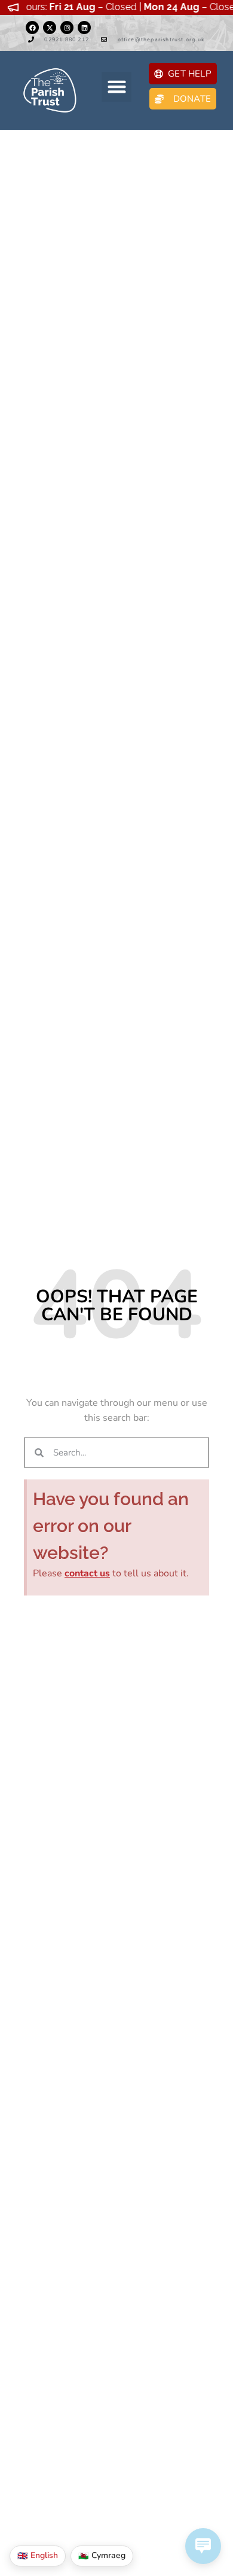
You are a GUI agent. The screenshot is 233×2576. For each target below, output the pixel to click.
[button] (116, 87)
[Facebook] (32, 28)
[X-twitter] (50, 28)
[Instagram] (67, 28)
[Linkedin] (84, 28)
